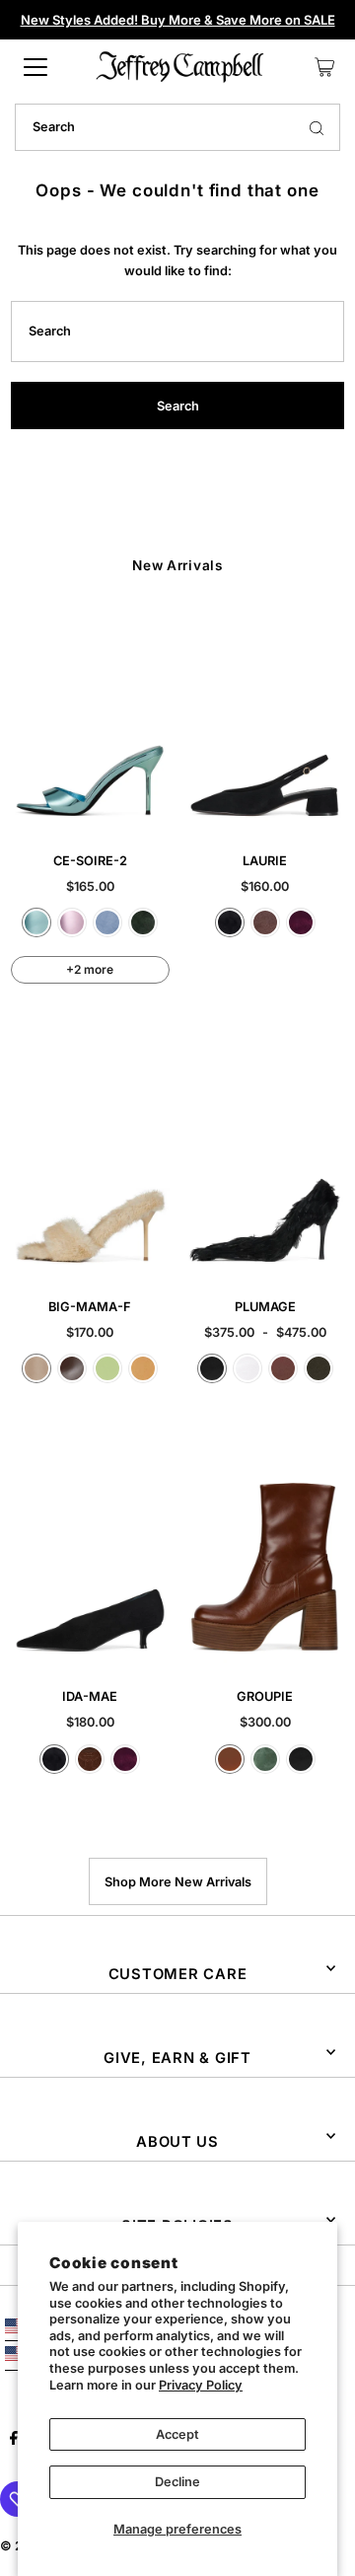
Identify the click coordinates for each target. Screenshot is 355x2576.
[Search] (317, 127)
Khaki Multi (319, 1368)
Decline (177, 2482)
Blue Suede (107, 922)
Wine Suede (301, 922)
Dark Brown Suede (90, 1759)
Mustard (143, 1368)
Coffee (72, 1368)
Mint (107, 1368)
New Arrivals (177, 565)
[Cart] (324, 67)
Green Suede (143, 922)
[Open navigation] (35, 67)
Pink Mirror (72, 922)
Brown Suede (265, 922)
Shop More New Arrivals (178, 1882)
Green (265, 1759)
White (248, 1368)
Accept (177, 2434)
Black (212, 1368)
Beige (36, 1368)
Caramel (230, 1759)
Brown (283, 1368)
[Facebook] (14, 2441)
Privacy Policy (201, 2385)
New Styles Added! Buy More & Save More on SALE (178, 20)
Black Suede (230, 922)
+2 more (90, 969)
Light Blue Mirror (36, 922)
